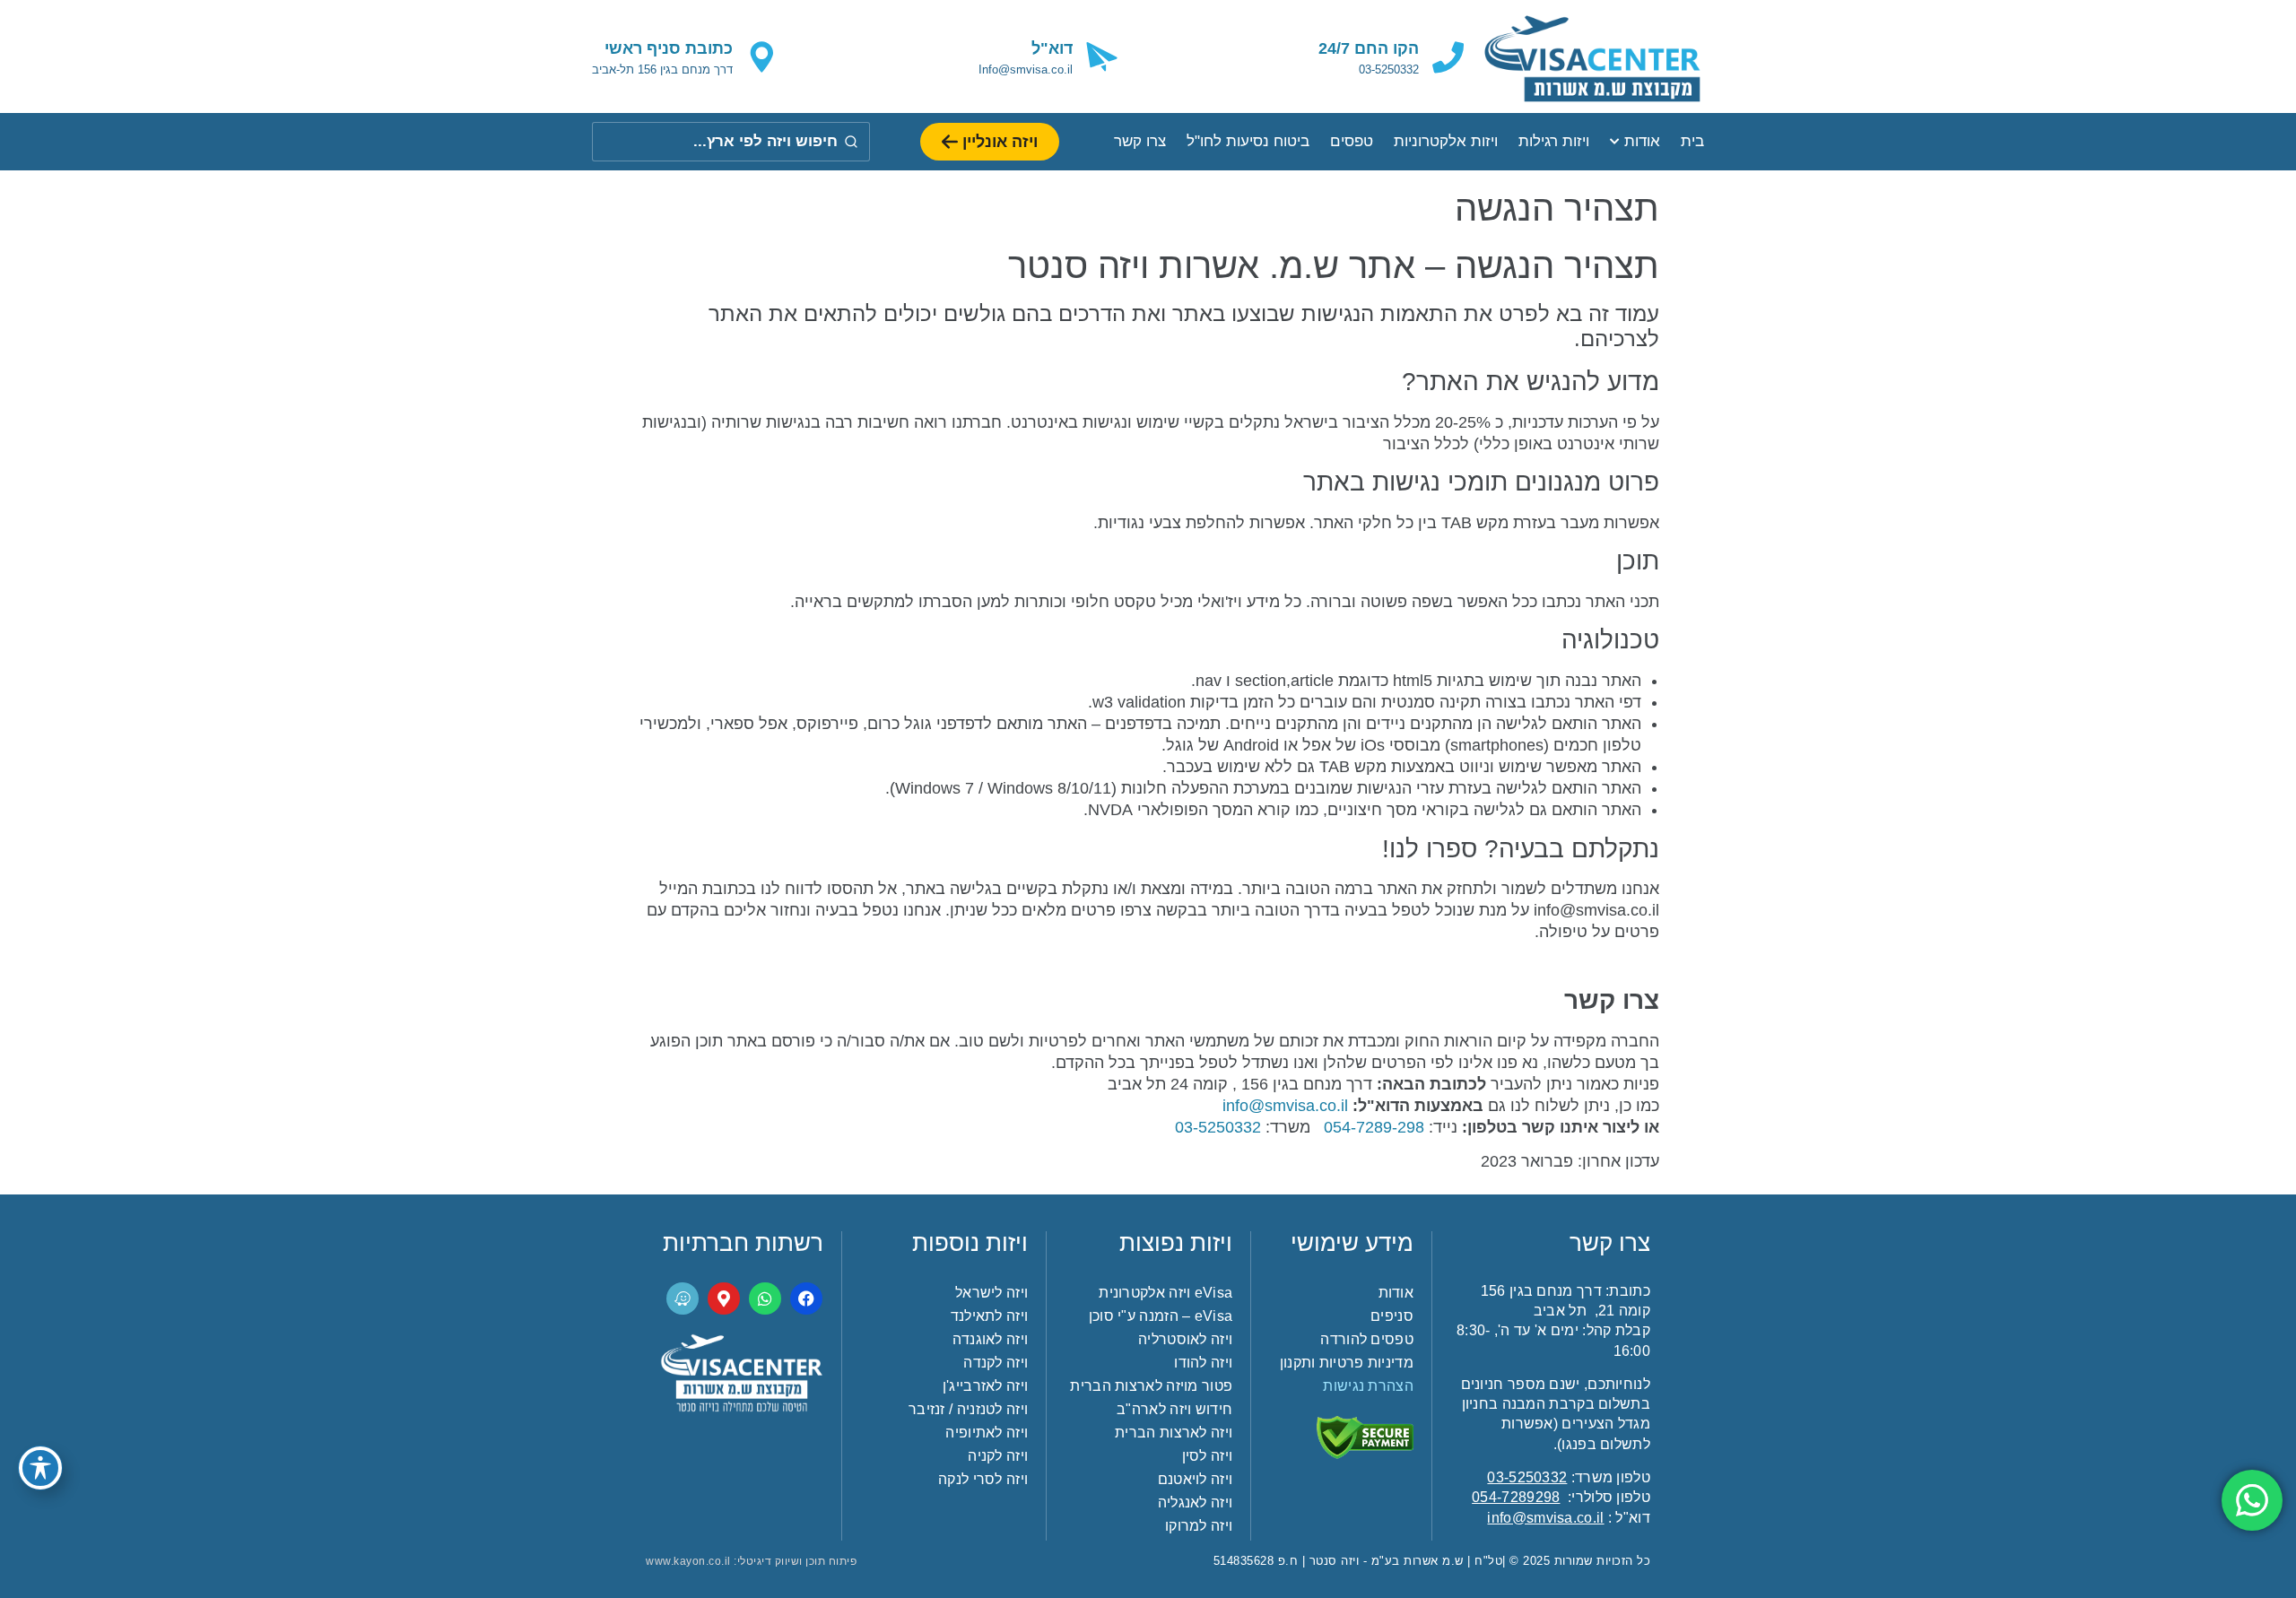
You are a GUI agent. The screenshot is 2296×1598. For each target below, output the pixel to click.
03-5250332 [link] (1218, 1127)
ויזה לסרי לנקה (983, 1479)
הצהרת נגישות (1368, 1386)
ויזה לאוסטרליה (1185, 1339)
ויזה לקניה (998, 1456)
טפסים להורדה (1367, 1339)
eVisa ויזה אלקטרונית (1165, 1293)
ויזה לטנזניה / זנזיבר (968, 1409)
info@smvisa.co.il (1285, 1106)
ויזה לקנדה (996, 1363)
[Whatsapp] (765, 1298)
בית (1692, 141)
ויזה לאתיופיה (987, 1433)
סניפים (1392, 1316)
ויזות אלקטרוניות (1446, 141)
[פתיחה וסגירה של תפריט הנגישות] (40, 1468)
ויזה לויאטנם (1195, 1479)
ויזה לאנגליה (1195, 1502)
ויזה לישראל (991, 1293)
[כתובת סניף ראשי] (762, 57)
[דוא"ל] (1102, 57)
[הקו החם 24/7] (1448, 57)
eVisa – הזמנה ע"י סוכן (1161, 1316)
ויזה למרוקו (1199, 1526)
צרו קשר (1140, 141)
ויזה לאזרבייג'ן (985, 1386)
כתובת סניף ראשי (669, 48)
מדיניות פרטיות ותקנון (1347, 1363)
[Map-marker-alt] (724, 1298)
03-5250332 (1527, 1477)
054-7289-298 (1374, 1127)
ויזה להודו (1203, 1363)
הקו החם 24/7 (1369, 48)
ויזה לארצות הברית (1174, 1433)
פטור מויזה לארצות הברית (1151, 1386)
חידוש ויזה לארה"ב (1174, 1409)
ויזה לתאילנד (989, 1316)
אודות (1642, 141)
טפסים (1352, 141)
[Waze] (683, 1298)
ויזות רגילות (1554, 141)
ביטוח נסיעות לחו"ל (1248, 141)
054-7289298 (1516, 1497)
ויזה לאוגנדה (990, 1339)
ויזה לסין (1207, 1456)
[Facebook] (806, 1298)
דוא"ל (1052, 48)
